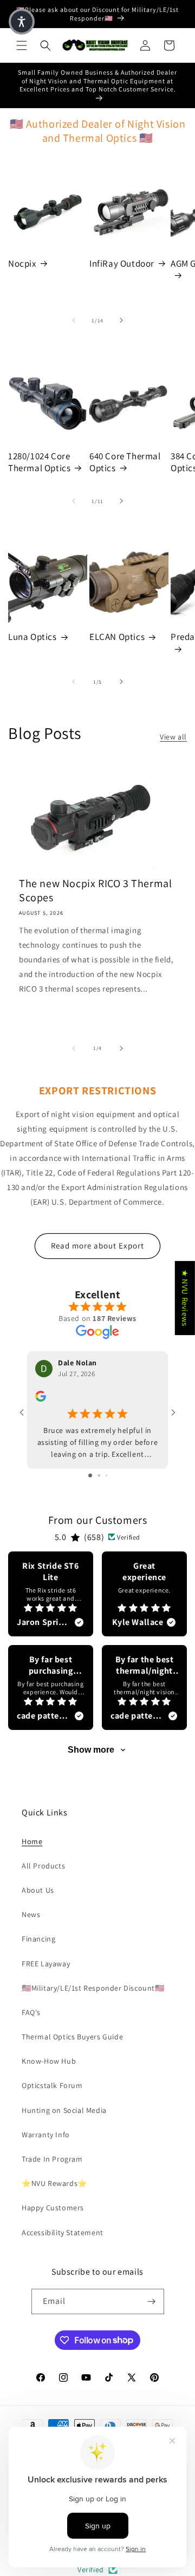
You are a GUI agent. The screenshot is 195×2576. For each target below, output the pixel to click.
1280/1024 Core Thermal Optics (39, 462)
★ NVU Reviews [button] (185, 1298)
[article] (51, 1594)
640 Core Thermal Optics (125, 462)
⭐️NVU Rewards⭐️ (54, 2183)
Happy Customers (53, 2208)
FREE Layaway (46, 1964)
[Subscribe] (152, 2301)
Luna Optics (32, 637)
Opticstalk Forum (52, 2085)
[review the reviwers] (41, 1399)
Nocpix (22, 263)
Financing (38, 1939)
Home (32, 1841)
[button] (22, 45)
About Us (38, 1890)
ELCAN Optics (117, 637)
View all (173, 737)
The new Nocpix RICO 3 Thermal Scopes (95, 890)
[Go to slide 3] (106, 1475)
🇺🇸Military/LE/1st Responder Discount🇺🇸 (93, 1988)
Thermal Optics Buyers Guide (72, 2037)
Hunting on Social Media (64, 2110)
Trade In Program (52, 2159)
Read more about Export (97, 1246)
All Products (43, 1866)
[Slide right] (121, 320)
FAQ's (31, 2012)
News (31, 1914)
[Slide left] (74, 320)
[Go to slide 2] (99, 1475)
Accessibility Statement (63, 2232)
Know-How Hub (49, 2061)
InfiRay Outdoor (122, 263)
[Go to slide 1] (90, 1475)
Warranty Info (46, 2135)
